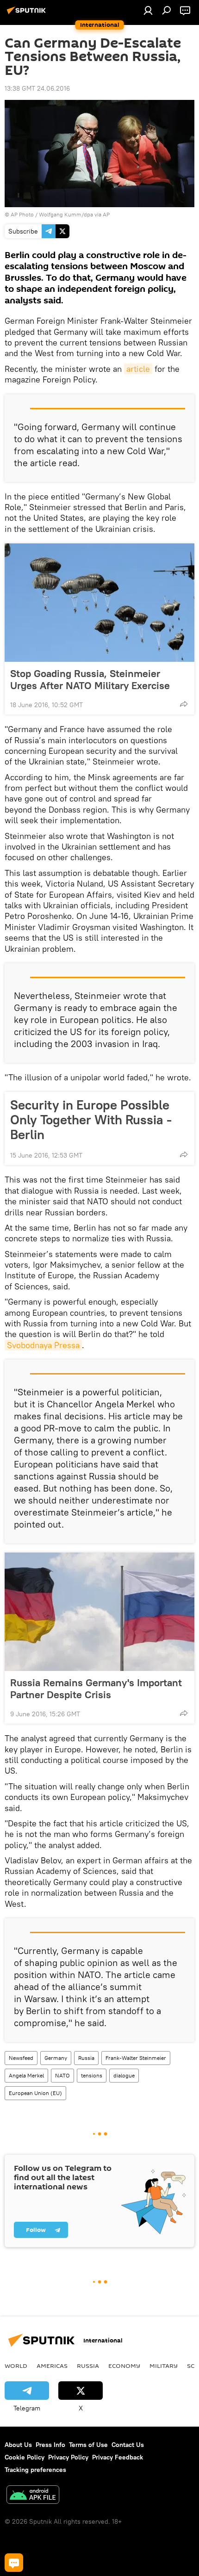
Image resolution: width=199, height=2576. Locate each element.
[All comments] (14, 2563)
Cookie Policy (25, 2457)
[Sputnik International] (28, 14)
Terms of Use (88, 2445)
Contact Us (128, 2445)
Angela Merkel (26, 2075)
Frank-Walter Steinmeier (136, 2058)
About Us (18, 2445)
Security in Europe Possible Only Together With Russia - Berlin (91, 1120)
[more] (184, 704)
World (16, 2366)
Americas (52, 2366)
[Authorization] (148, 10)
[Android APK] (33, 2496)
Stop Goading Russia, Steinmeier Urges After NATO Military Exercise (90, 679)
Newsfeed (21, 2058)
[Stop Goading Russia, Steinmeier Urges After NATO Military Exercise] (99, 603)
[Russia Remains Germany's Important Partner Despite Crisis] (99, 1612)
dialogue (124, 2075)
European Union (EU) (35, 2093)
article (138, 369)
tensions (92, 2075)
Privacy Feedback (118, 2457)
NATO (62, 2075)
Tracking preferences (35, 2470)
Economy (124, 2366)
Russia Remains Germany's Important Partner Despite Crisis (96, 1689)
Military (164, 2366)
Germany (56, 2058)
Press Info (50, 2445)
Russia (86, 2058)
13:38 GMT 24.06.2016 (37, 88)
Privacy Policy (68, 2457)
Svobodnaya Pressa (43, 1345)
